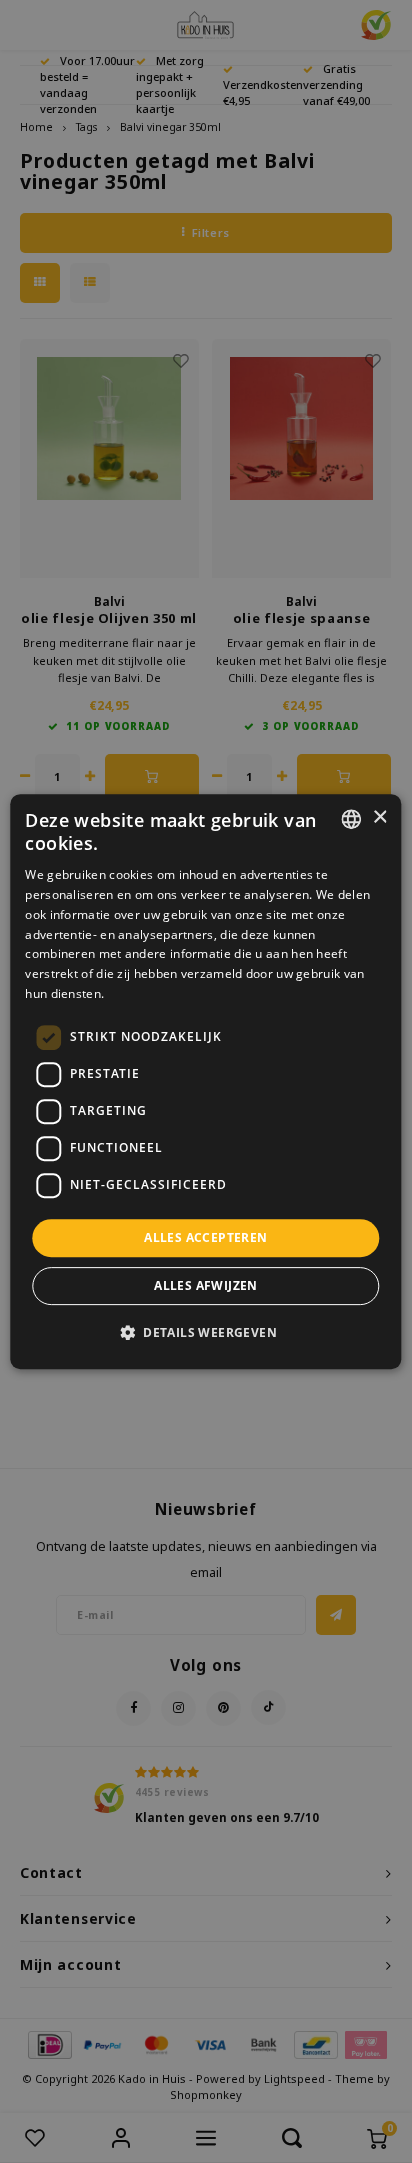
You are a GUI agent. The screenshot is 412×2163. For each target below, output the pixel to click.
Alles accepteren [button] (205, 1237)
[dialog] (205, 1082)
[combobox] (352, 819)
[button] (206, 1332)
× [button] (379, 817)
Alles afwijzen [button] (206, 1285)
